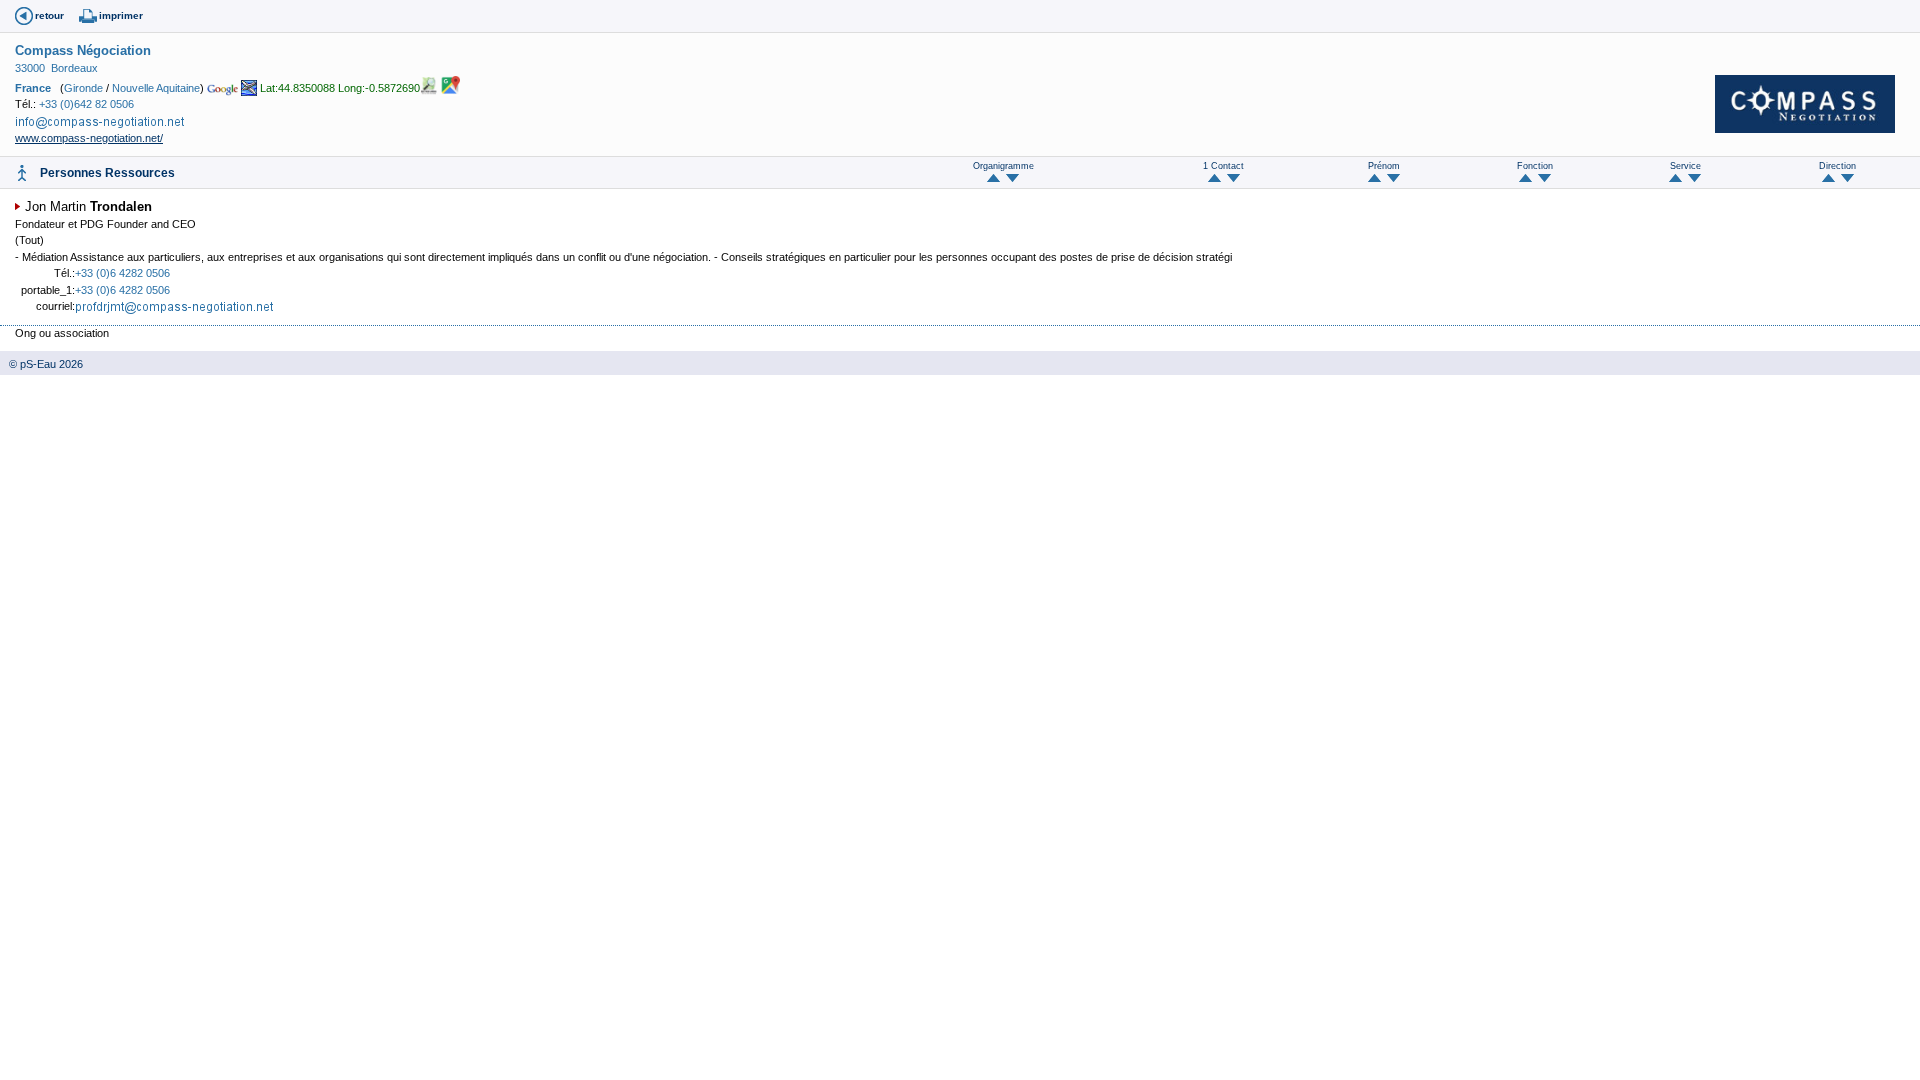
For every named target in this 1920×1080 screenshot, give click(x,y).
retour (49, 15)
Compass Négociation (83, 50)
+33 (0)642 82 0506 (86, 104)
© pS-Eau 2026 (41, 364)
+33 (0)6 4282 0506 (122, 273)
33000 (30, 68)
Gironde (83, 88)
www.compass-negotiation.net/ (89, 138)
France (33, 88)
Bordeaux (74, 68)
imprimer (121, 15)
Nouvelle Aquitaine (156, 88)
